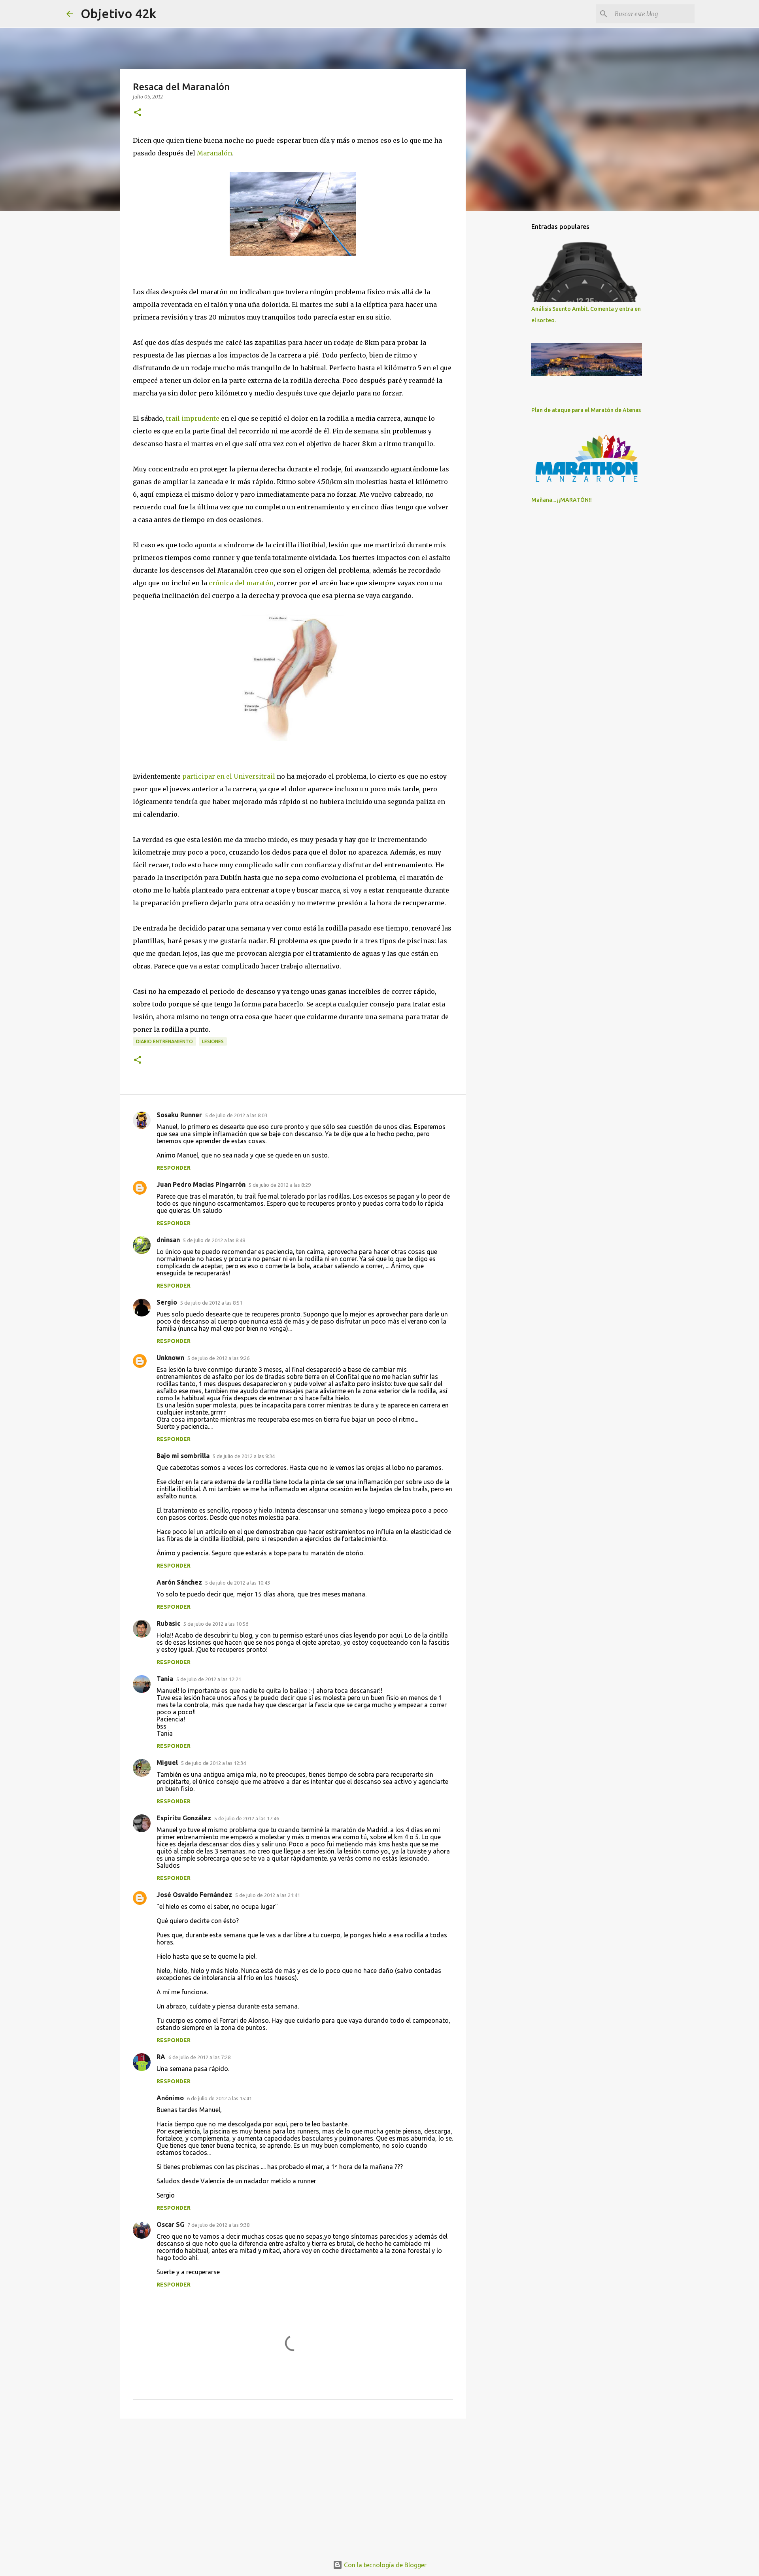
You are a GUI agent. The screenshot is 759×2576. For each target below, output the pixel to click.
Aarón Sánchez (179, 1582)
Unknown (170, 1358)
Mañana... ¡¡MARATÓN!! (562, 500)
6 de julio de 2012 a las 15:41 (219, 2098)
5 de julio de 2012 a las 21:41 (268, 1895)
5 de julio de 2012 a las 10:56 (216, 1624)
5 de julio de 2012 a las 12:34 (213, 1763)
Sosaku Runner (179, 1115)
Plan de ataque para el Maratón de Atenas (586, 410)
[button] (138, 113)
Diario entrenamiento (164, 1041)
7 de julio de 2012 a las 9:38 (218, 2225)
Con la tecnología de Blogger (384, 2565)
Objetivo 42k (118, 13)
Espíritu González (184, 1818)
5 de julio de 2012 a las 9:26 (218, 1358)
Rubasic (168, 1623)
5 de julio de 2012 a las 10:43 (238, 1583)
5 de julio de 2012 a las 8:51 (211, 1303)
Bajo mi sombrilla (183, 1456)
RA (161, 2057)
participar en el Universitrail (229, 776)
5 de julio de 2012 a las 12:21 (209, 1679)
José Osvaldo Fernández (194, 1895)
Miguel (167, 1763)
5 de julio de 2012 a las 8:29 (280, 1185)
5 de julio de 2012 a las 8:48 (214, 1240)
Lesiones (213, 1041)
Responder (174, 1168)
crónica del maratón (241, 583)
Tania (165, 1679)
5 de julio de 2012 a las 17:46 (247, 1818)
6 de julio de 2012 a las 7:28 (199, 2057)
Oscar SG (170, 2224)
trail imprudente (193, 418)
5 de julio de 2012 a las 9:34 (244, 1456)
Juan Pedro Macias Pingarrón (201, 1184)
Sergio (167, 1302)
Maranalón (214, 153)
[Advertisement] (293, 2486)
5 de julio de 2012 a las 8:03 (236, 1115)
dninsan (168, 1240)
